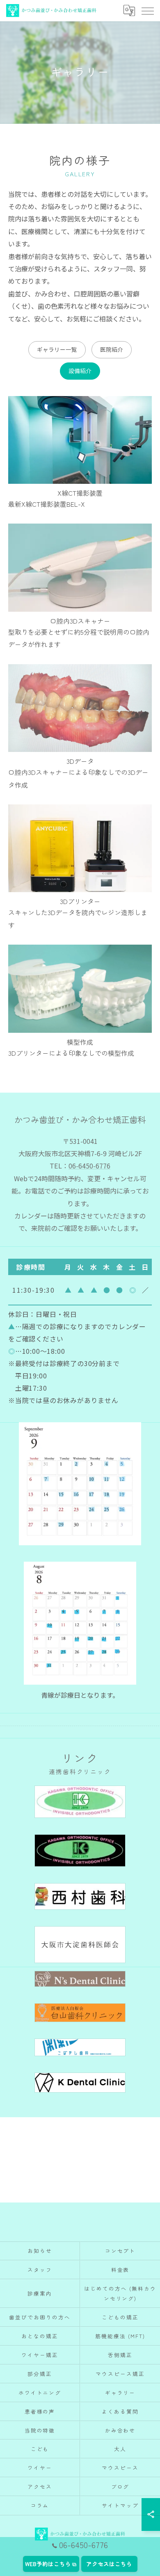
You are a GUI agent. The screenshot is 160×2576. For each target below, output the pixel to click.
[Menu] (147, 11)
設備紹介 (80, 371)
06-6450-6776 (89, 1166)
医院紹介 (112, 349)
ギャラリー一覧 (57, 349)
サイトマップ (120, 2505)
